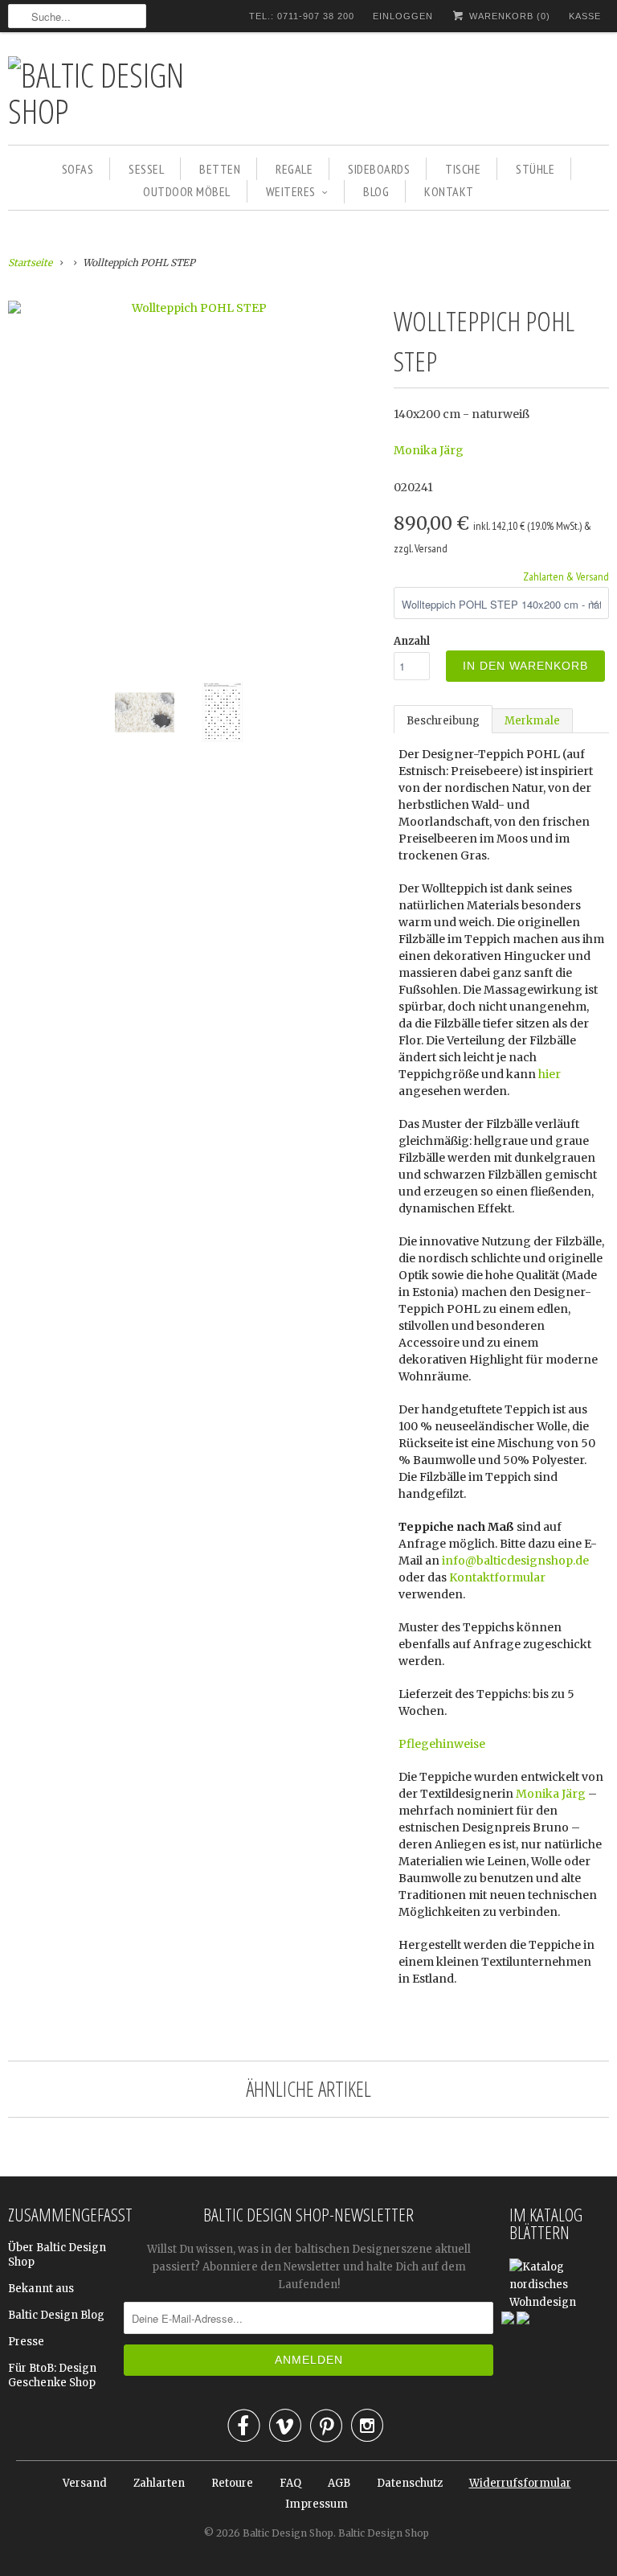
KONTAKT (449, 191)
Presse (26, 2342)
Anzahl (412, 641)
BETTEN (220, 169)
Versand (85, 2483)
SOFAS (78, 169)
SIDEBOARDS (379, 169)
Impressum (317, 2504)
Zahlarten (159, 2483)
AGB (339, 2483)
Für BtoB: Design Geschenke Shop (52, 2375)
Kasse (585, 16)
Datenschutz (410, 2483)
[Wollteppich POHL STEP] (193, 308)
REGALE (294, 169)
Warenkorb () (508, 16)
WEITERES (291, 191)
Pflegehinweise (442, 1744)
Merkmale (532, 721)
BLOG (376, 191)
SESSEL (146, 169)
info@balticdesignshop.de (515, 1561)
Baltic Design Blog (56, 2315)
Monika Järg (429, 450)
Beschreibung (443, 721)
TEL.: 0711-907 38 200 (302, 16)
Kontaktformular (497, 1577)
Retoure (232, 2483)
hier (550, 1074)
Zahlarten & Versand (566, 576)
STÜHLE (535, 169)
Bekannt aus (41, 2289)
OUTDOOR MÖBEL (187, 191)
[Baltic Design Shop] (121, 92)
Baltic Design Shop (288, 2533)
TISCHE (463, 169)
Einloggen (403, 16)
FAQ (290, 2483)
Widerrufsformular (520, 2483)
